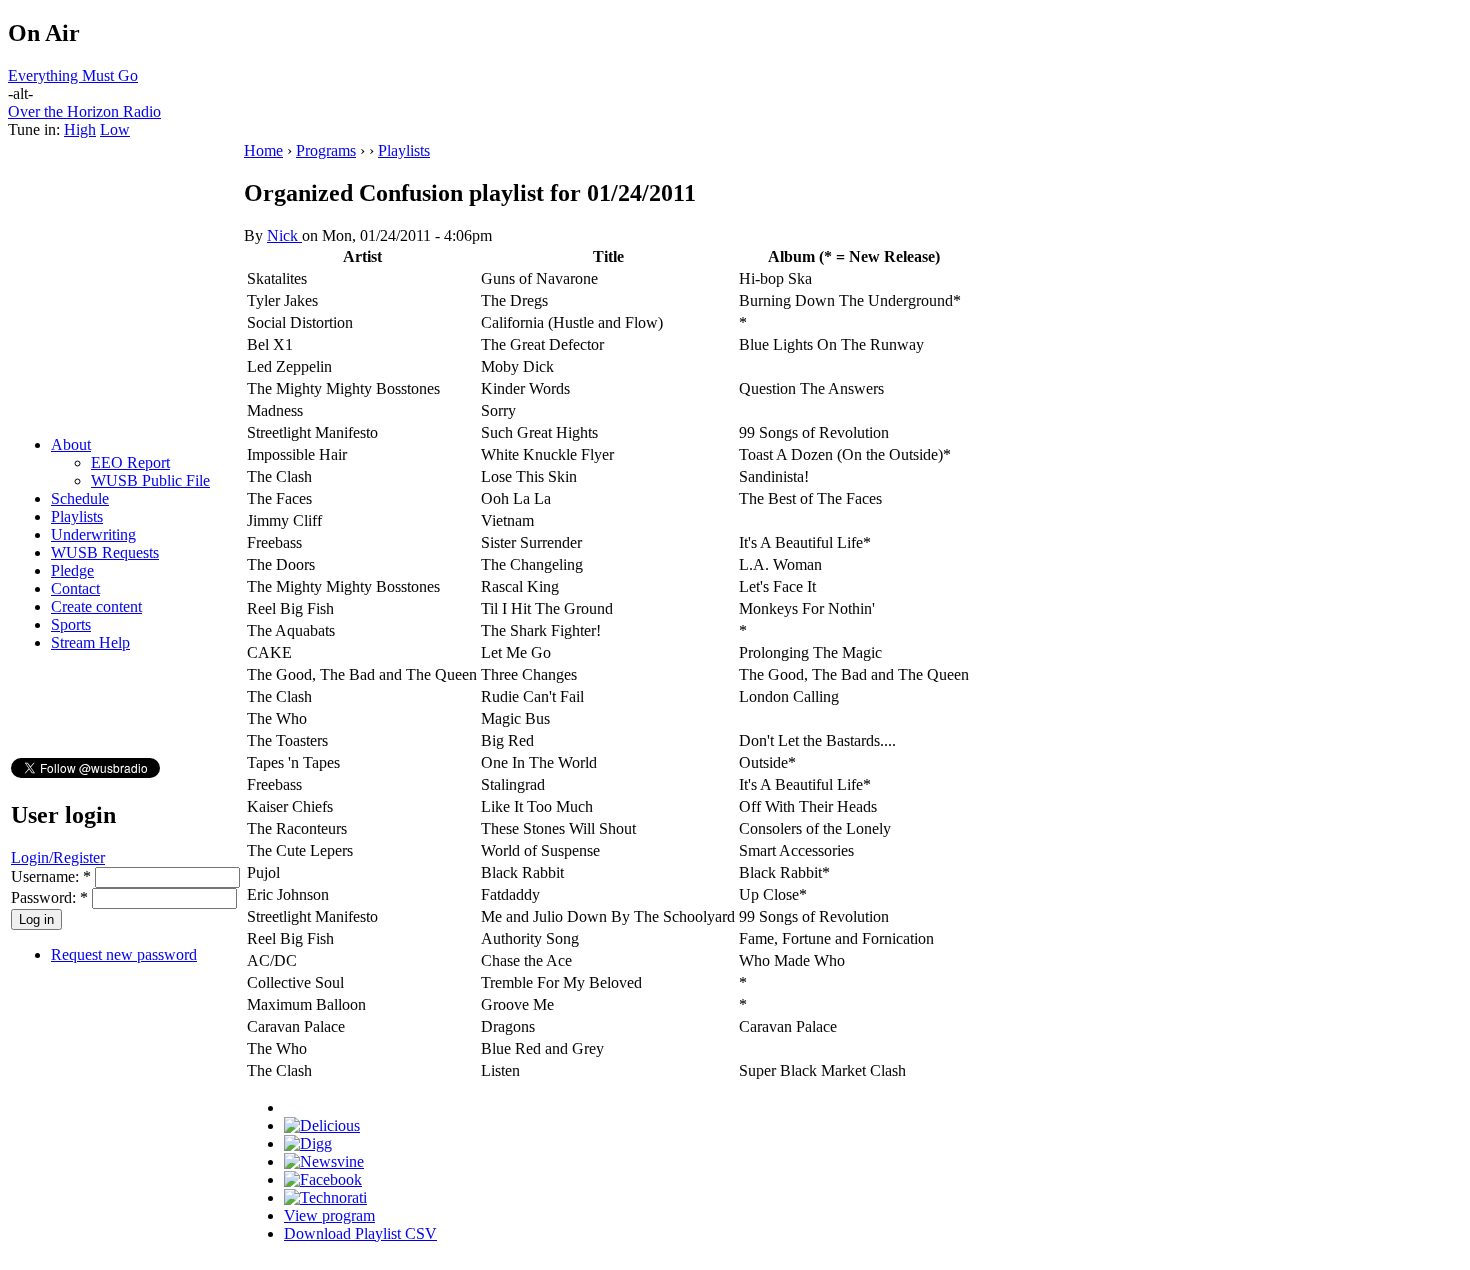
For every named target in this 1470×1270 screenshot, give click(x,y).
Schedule (80, 498)
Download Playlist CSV (360, 1233)
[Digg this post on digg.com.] (308, 1143)
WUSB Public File (150, 480)
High (80, 129)
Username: (51, 876)
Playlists (77, 516)
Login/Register (58, 857)
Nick (284, 235)
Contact (75, 588)
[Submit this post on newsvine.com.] (324, 1161)
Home (263, 150)
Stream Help (90, 642)
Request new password (124, 954)
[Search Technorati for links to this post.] (325, 1197)
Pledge (72, 570)
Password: (49, 897)
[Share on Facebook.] (323, 1179)
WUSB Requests (105, 552)
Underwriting (93, 534)
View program (329, 1215)
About (71, 444)
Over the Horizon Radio (84, 111)
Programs (326, 150)
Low (115, 129)
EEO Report (130, 462)
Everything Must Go (73, 75)
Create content (96, 606)
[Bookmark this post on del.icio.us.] (322, 1125)
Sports (71, 624)
